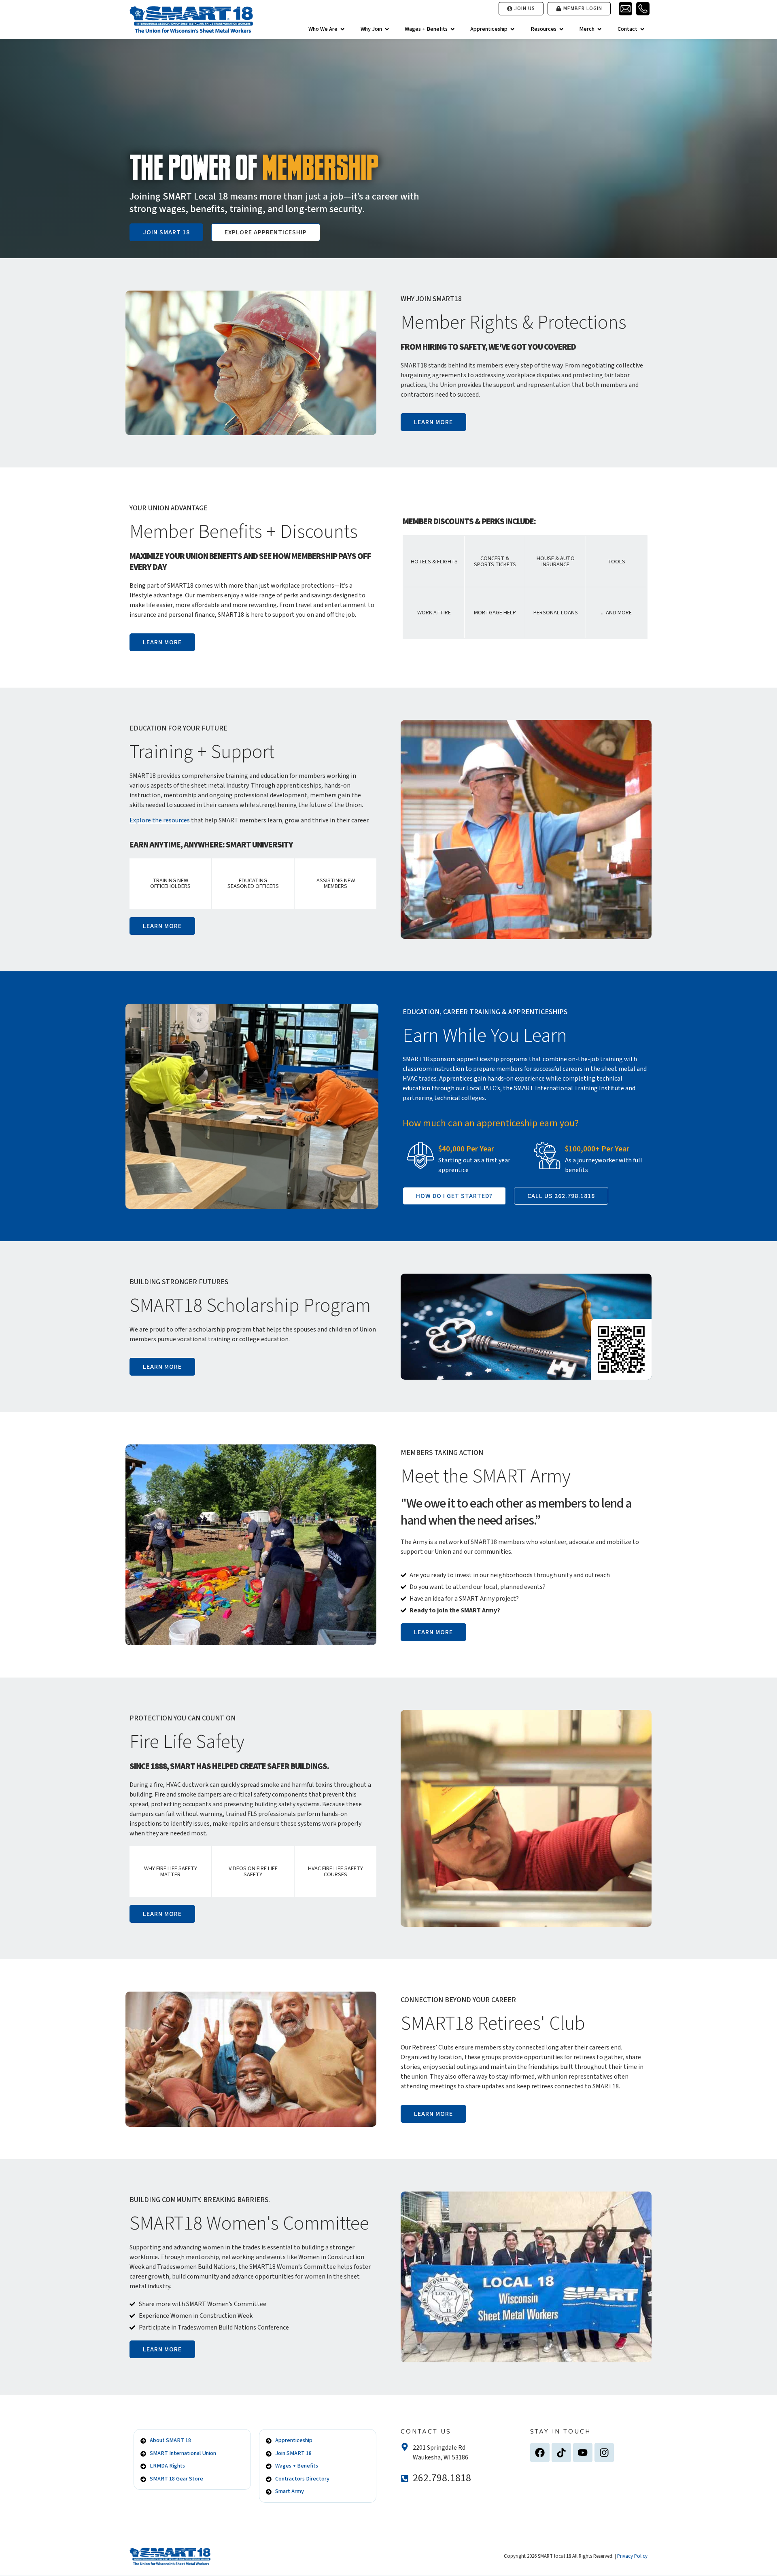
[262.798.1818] (405, 2478)
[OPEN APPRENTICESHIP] (512, 29)
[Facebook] (540, 2453)
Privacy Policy (632, 2556)
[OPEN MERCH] (599, 29)
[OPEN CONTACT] (642, 29)
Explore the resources (160, 820)
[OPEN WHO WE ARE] (342, 29)
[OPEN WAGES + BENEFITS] (452, 29)
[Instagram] (604, 2453)
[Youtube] (583, 2453)
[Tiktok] (561, 2453)
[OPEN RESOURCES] (561, 29)
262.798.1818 (442, 2478)
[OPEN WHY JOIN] (387, 29)
